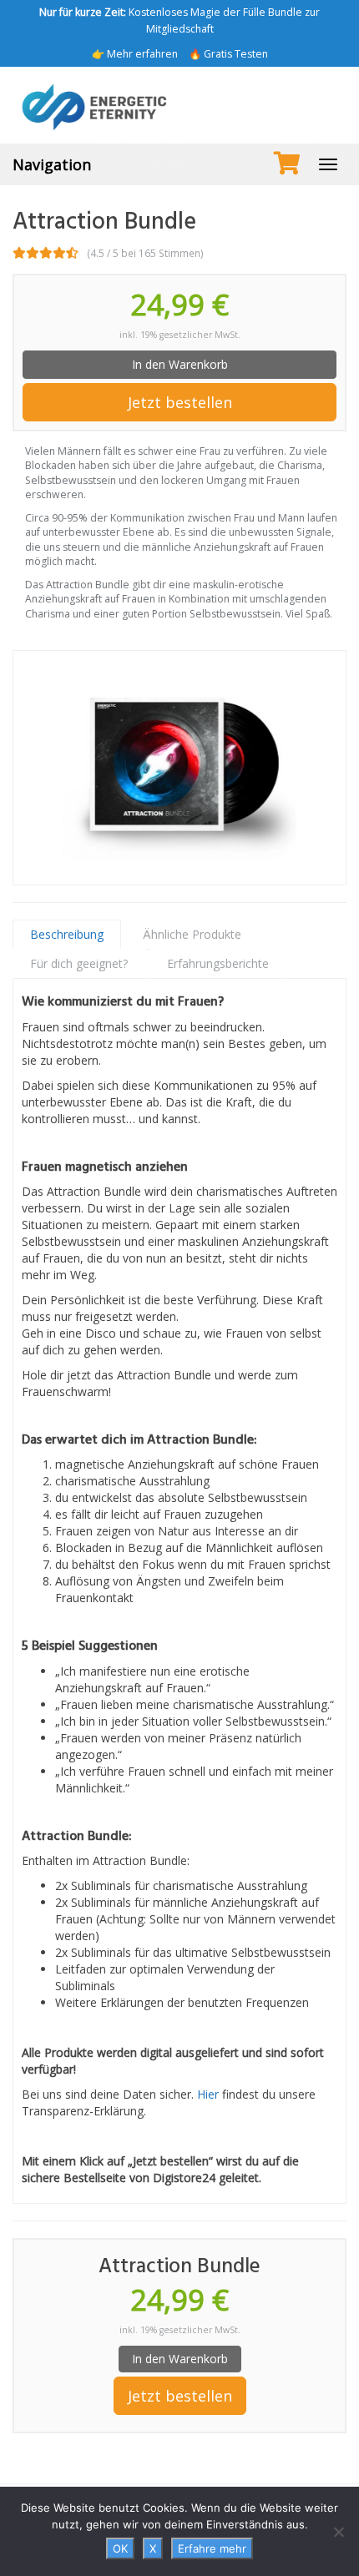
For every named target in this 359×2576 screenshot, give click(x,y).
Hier (208, 2094)
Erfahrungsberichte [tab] (218, 963)
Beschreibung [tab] (67, 934)
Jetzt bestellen (180, 402)
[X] (338, 2532)
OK (120, 2548)
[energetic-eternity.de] (179, 105)
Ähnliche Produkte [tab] (192, 934)
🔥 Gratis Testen (228, 54)
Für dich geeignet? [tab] (79, 963)
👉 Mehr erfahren (135, 54)
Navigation (52, 164)
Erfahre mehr (212, 2548)
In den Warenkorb (180, 364)
